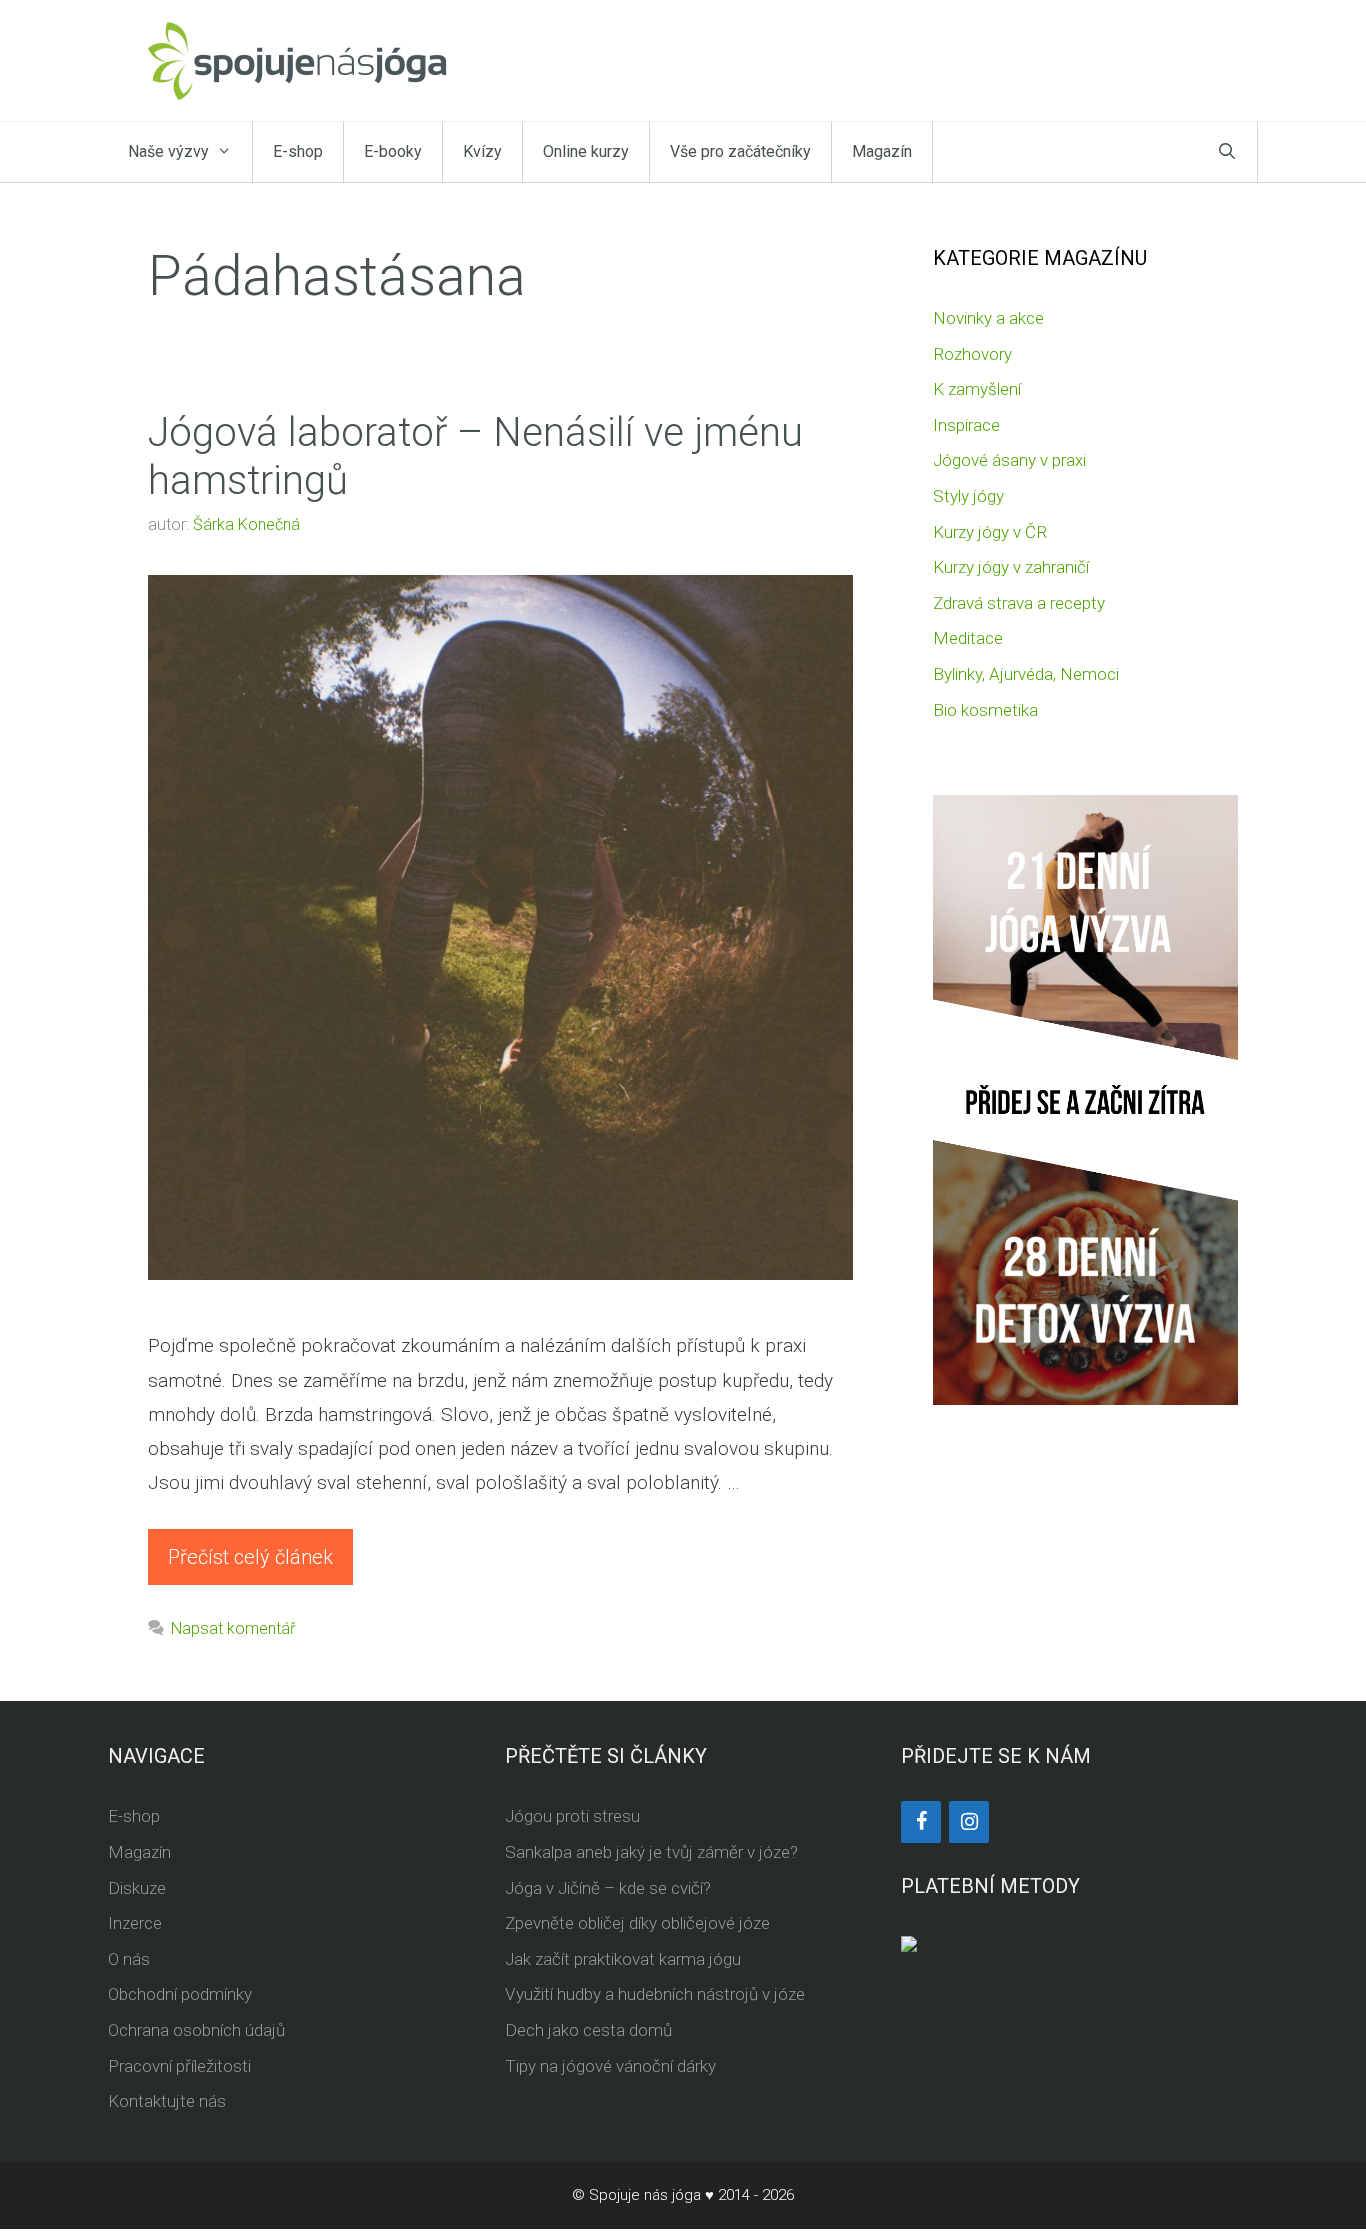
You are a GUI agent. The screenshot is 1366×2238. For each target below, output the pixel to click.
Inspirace (966, 425)
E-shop (298, 151)
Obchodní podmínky (180, 1994)
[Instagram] (969, 1822)
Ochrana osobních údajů (196, 2030)
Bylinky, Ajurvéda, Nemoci (1026, 674)
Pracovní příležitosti (179, 2066)
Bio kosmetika (985, 710)
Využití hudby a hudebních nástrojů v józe (655, 1994)
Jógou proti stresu (572, 1816)
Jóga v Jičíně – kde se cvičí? (608, 1888)
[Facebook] (921, 1822)
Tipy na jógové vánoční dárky (610, 2066)
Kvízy (482, 151)
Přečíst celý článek (250, 1557)
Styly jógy (968, 496)
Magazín (882, 151)
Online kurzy (586, 151)
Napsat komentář (233, 1628)
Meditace (968, 638)
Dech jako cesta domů (588, 2030)
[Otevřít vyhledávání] (1227, 152)
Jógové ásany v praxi (1009, 460)
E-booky (393, 151)
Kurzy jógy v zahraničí (1011, 567)
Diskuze (137, 1888)
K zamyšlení (977, 389)
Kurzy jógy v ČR (990, 532)
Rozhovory (972, 354)
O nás (129, 1959)
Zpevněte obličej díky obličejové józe (637, 1923)
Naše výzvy (168, 151)
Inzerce (135, 1923)
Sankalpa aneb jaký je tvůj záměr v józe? (651, 1852)
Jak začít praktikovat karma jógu (623, 1959)
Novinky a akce (988, 318)
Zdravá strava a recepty (1019, 603)
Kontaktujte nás (167, 2101)
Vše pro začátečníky (740, 151)
